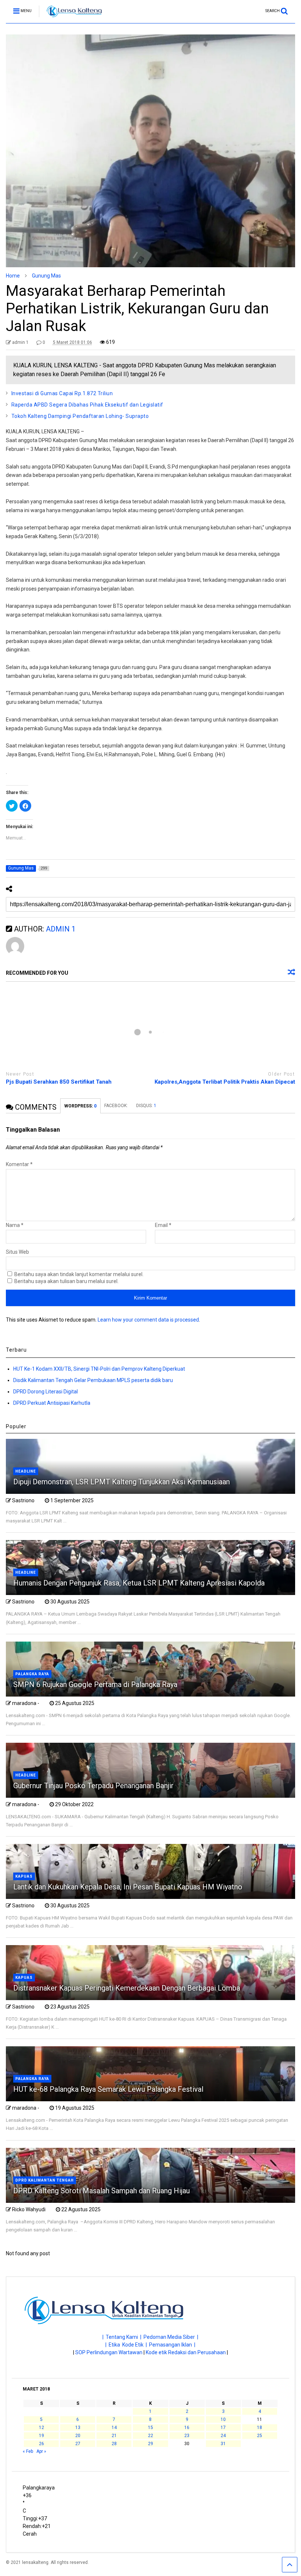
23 (187, 2436)
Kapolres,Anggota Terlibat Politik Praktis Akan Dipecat (225, 1082)
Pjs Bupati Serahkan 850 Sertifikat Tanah (59, 1082)
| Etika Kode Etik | (127, 2345)
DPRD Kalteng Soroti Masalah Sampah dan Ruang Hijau (101, 2191)
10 (223, 2419)
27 (78, 2444)
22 (150, 2436)
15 (150, 2428)
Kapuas (24, 1876)
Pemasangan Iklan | (172, 2345)
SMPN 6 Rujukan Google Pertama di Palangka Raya (95, 1684)
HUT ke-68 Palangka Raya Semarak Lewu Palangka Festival (108, 2089)
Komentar (19, 1164)
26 (41, 2444)
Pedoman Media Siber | (171, 2337)
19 (41, 2436)
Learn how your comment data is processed (148, 1320)
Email (163, 1225)
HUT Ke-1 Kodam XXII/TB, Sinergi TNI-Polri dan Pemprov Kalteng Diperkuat (99, 1369)
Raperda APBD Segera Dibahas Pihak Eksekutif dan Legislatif (87, 405)
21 (114, 2436)
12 (41, 2428)
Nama (15, 1225)
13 (78, 2428)
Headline (26, 1471)
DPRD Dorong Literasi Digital (46, 1392)
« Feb (28, 2451)
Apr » (41, 2451)
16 (187, 2428)
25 (260, 2436)
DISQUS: (146, 1106)
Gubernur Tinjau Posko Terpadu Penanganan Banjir (93, 1786)
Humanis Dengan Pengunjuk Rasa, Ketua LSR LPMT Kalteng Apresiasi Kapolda (140, 1583)
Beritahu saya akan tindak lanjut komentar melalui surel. (79, 1274)
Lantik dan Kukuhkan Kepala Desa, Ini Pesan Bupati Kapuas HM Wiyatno (128, 1887)
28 (114, 2444)
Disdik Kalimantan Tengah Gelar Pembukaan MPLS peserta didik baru (93, 1380)
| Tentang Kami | (123, 2337)
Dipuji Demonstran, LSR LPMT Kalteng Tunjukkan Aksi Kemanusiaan (122, 1482)
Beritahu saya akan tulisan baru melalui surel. (66, 1281)
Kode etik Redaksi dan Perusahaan (186, 2352)
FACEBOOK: (117, 1106)
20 (78, 2436)
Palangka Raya (32, 1674)
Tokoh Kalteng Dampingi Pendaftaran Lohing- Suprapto (80, 416)
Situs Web (17, 1252)
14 (114, 2428)
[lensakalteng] (70, 18)
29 (150, 2444)
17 (223, 2428)
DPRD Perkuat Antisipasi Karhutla (52, 1403)
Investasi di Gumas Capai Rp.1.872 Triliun (62, 393)
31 (223, 2444)
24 (223, 2436)
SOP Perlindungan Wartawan (109, 2352)
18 (260, 2428)
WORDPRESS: (80, 1106)
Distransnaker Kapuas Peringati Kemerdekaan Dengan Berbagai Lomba (127, 1988)
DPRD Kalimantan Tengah (45, 2180)
